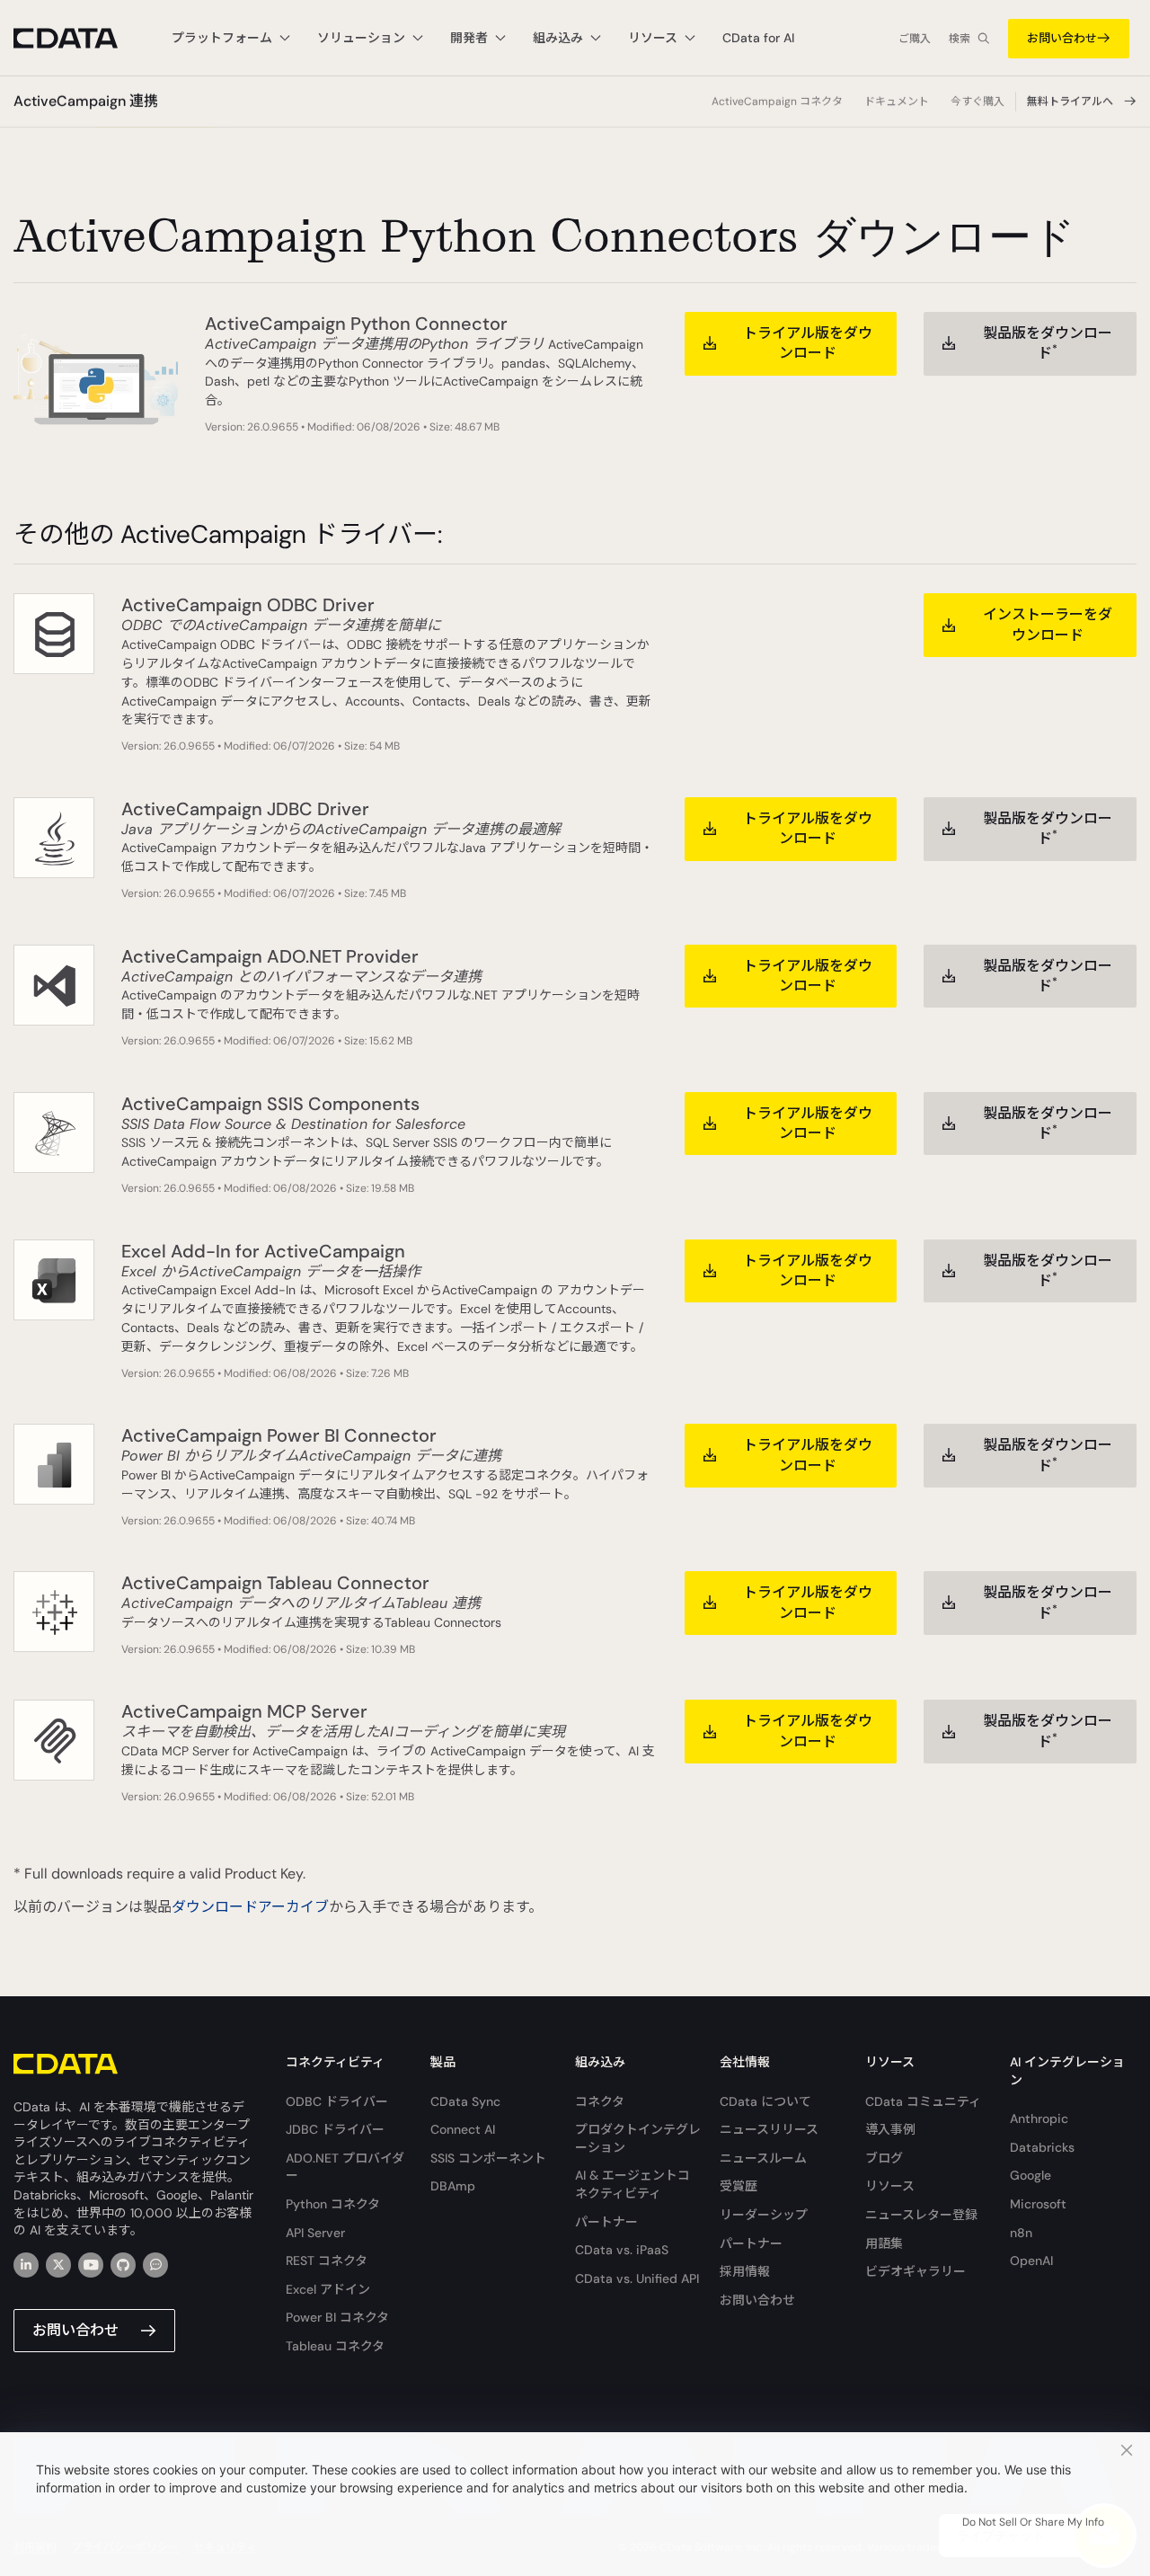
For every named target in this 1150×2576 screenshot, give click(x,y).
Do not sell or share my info (1033, 2522)
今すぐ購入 (977, 102)
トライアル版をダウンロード (808, 343)
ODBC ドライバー (337, 2101)
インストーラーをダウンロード (1048, 624)
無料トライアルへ (1070, 102)
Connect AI (463, 2129)
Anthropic (1039, 2119)
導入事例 (890, 2129)
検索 (960, 39)
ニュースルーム (763, 2158)
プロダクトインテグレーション (638, 2138)
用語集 (884, 2243)
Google (1031, 2175)
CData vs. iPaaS (622, 2250)
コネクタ (600, 2101)
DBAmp (453, 2186)
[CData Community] (155, 2265)
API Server (315, 2233)
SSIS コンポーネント (488, 2158)
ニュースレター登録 (921, 2215)
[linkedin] (26, 2265)
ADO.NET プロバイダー (345, 2167)
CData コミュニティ (923, 2101)
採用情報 (745, 2271)
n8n (1021, 2233)
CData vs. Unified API (637, 2278)
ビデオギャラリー (916, 2271)
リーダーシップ (764, 2215)
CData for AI (758, 38)
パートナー (606, 2222)
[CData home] (79, 38)
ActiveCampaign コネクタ (777, 102)
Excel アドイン (328, 2289)
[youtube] (91, 2265)
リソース (890, 2186)
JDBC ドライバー (335, 2129)
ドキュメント (897, 102)
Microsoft (1038, 2204)
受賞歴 (739, 2186)
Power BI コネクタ (337, 2317)
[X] (58, 2265)
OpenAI (1031, 2261)
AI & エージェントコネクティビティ (632, 2184)
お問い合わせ (1062, 38)
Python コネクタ (333, 2204)
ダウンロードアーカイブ (250, 1907)
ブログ (884, 2158)
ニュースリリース (769, 2129)
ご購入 (915, 39)
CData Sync (465, 2101)
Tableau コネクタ (335, 2346)
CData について (765, 2101)
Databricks (1042, 2147)
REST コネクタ (327, 2261)
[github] (123, 2265)
